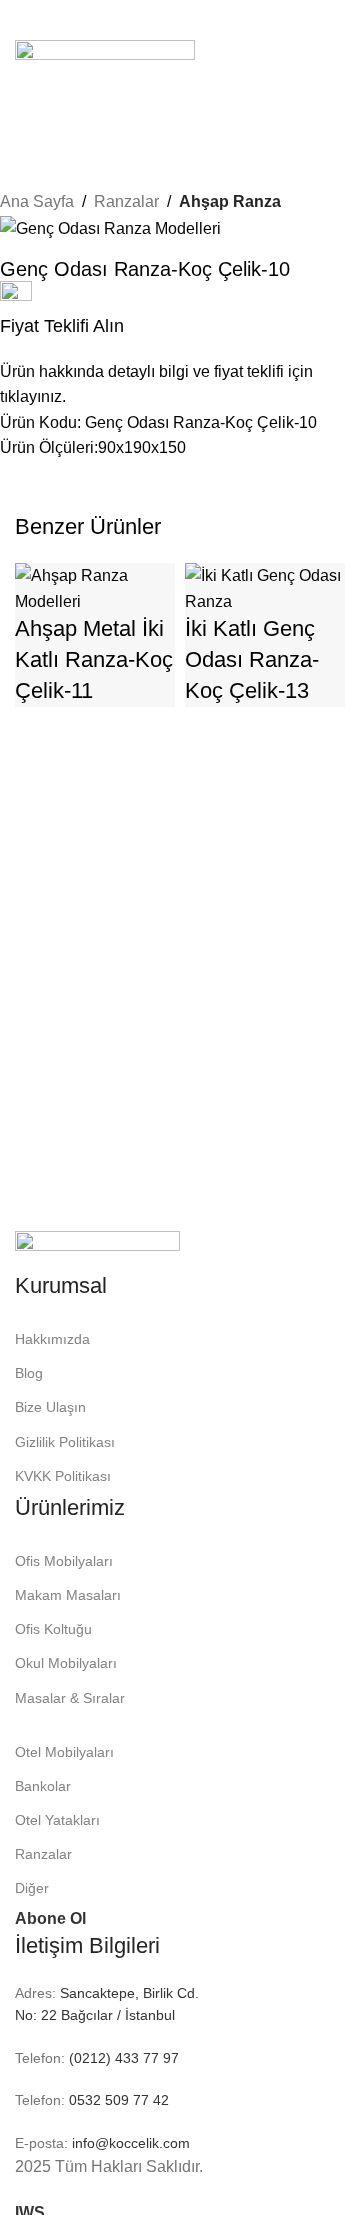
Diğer (32, 1888)
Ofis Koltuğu (53, 1629)
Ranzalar (43, 1854)
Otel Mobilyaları (64, 1752)
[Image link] (97, 1249)
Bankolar (43, 1786)
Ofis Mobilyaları (64, 1561)
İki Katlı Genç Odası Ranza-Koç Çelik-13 (252, 659)
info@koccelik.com (131, 2143)
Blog (29, 1373)
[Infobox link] (165, 345)
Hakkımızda (52, 1339)
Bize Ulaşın (50, 1407)
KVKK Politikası (63, 1476)
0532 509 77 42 (117, 2100)
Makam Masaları (68, 1595)
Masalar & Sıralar (70, 1698)
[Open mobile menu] (180, 20)
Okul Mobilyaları (66, 1663)
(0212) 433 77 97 (122, 2058)
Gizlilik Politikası (65, 1442)
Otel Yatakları (57, 1820)
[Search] (180, 104)
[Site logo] (105, 60)
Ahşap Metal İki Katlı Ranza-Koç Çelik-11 (94, 659)
